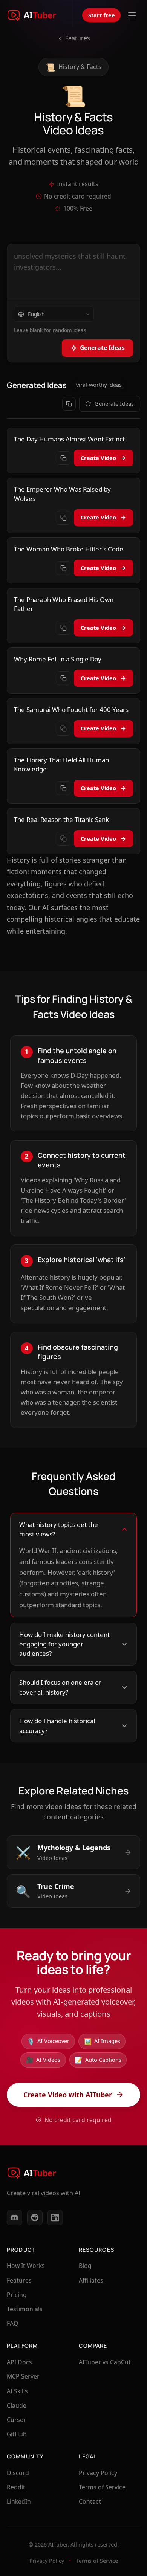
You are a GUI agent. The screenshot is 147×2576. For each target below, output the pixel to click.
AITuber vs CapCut (105, 2362)
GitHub (17, 2434)
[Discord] (15, 2218)
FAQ (12, 2323)
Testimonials (25, 2309)
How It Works (26, 2266)
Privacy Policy (98, 2473)
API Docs (19, 2362)
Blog (85, 2266)
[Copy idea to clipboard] (64, 458)
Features (78, 38)
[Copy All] (69, 404)
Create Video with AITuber (68, 2095)
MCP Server (23, 2376)
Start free (102, 15)
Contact (90, 2501)
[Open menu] (132, 15)
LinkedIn (19, 2501)
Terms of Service (102, 2487)
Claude (17, 2405)
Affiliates (91, 2280)
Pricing (17, 2295)
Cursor (17, 2420)
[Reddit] (35, 2218)
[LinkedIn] (55, 2218)
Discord (18, 2473)
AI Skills (17, 2391)
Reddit (16, 2487)
